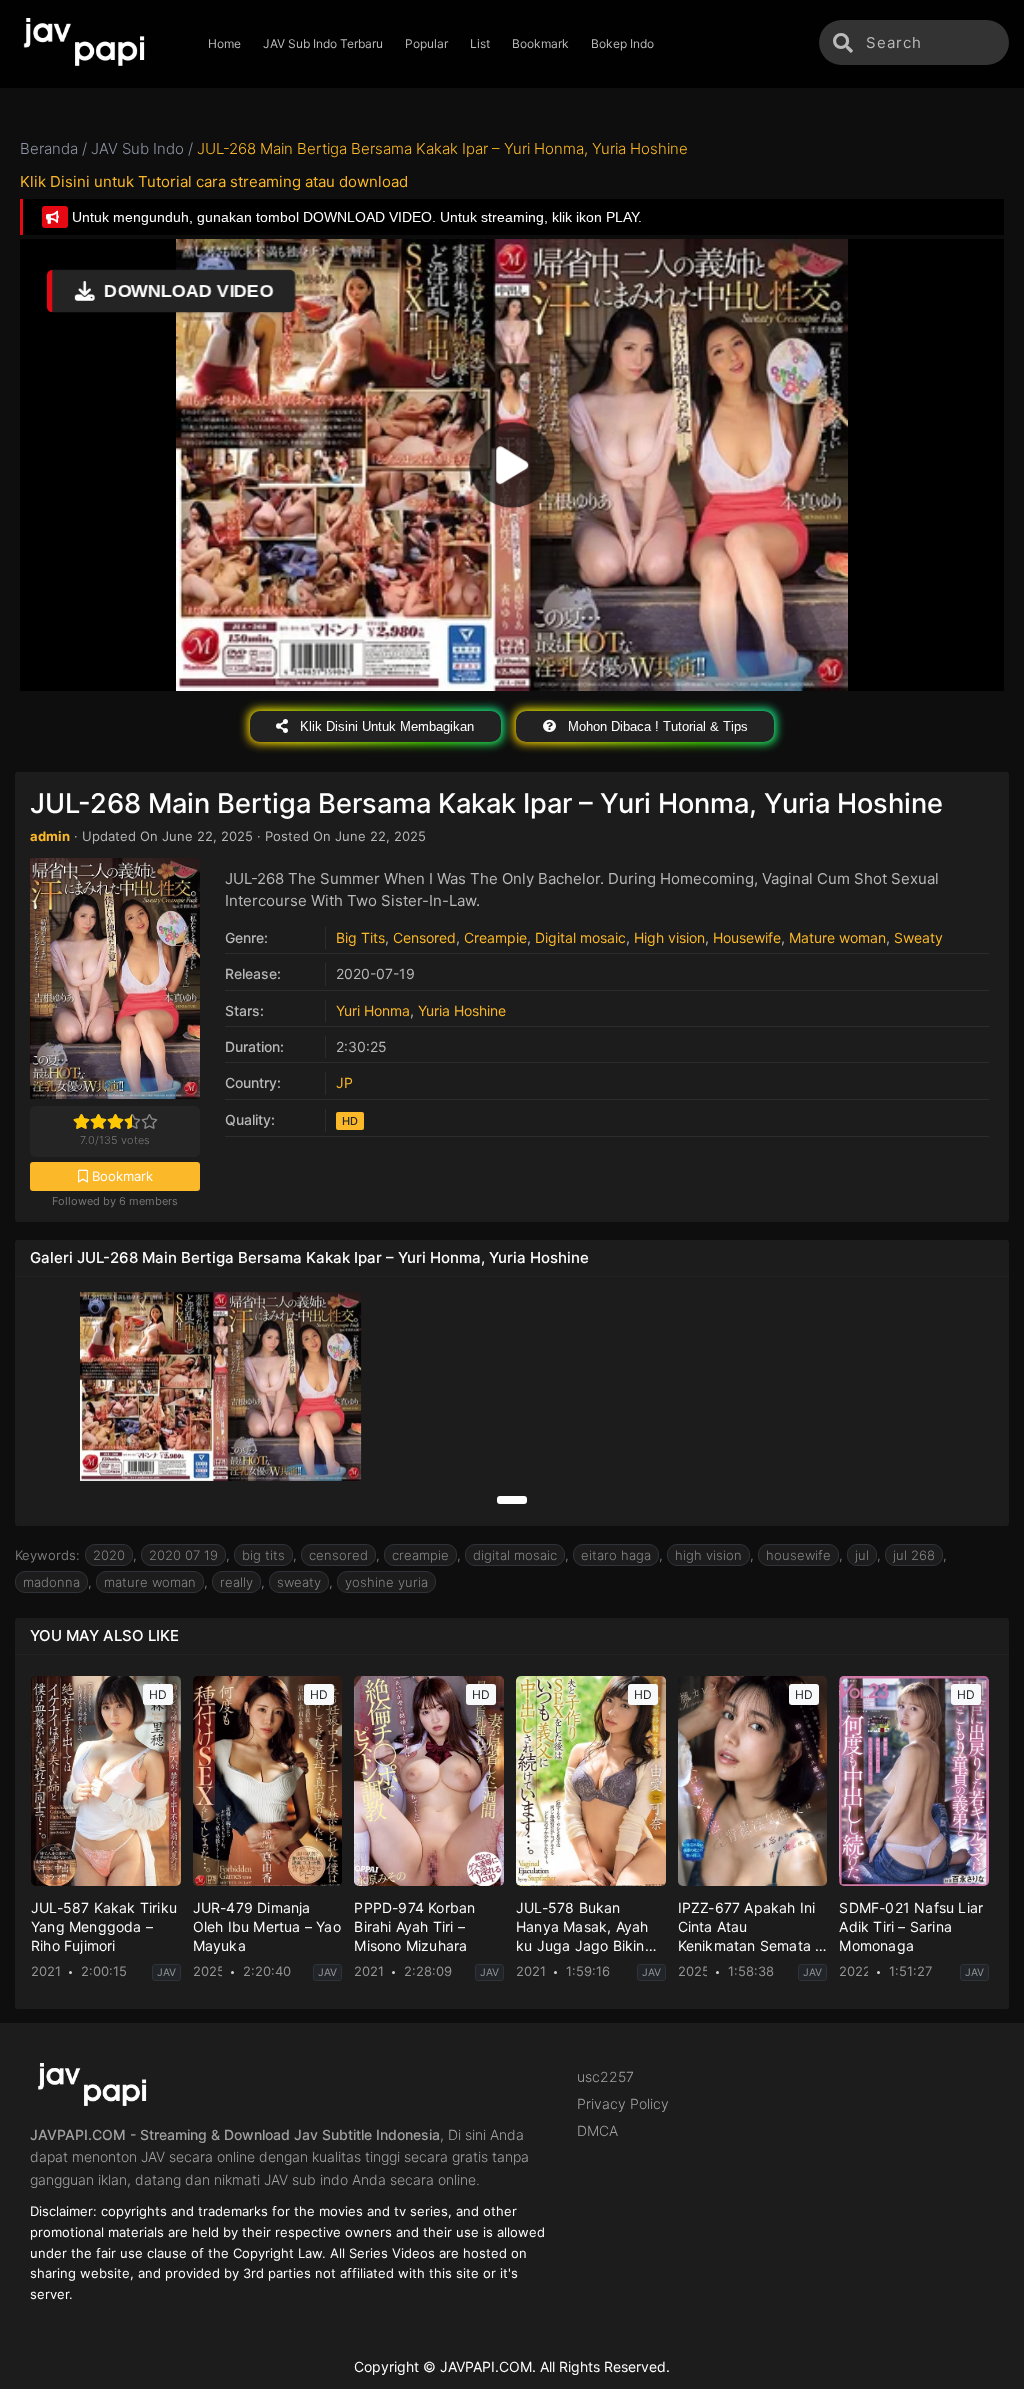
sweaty (299, 1582)
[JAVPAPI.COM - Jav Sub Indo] (98, 44)
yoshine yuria (386, 1582)
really (236, 1582)
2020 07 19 (183, 1555)
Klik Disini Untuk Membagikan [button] (385, 726)
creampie (420, 1555)
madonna (51, 1582)
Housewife (747, 937)
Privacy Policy (623, 2103)
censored (338, 1555)
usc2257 (605, 2076)
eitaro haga (616, 1555)
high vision (708, 1555)
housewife (798, 1555)
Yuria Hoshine (462, 1010)
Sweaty (918, 937)
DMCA (597, 2130)
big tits (263, 1555)
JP (344, 1082)
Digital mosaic (580, 937)
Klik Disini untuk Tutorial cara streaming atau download (214, 181)
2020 (109, 1555)
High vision (669, 937)
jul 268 (914, 1555)
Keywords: (47, 1555)
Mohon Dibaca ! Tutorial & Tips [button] (656, 726)
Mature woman (837, 937)
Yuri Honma (373, 1010)
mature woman (150, 1582)
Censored (424, 937)
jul (862, 1555)
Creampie (495, 937)
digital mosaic (515, 1555)
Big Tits (360, 937)
